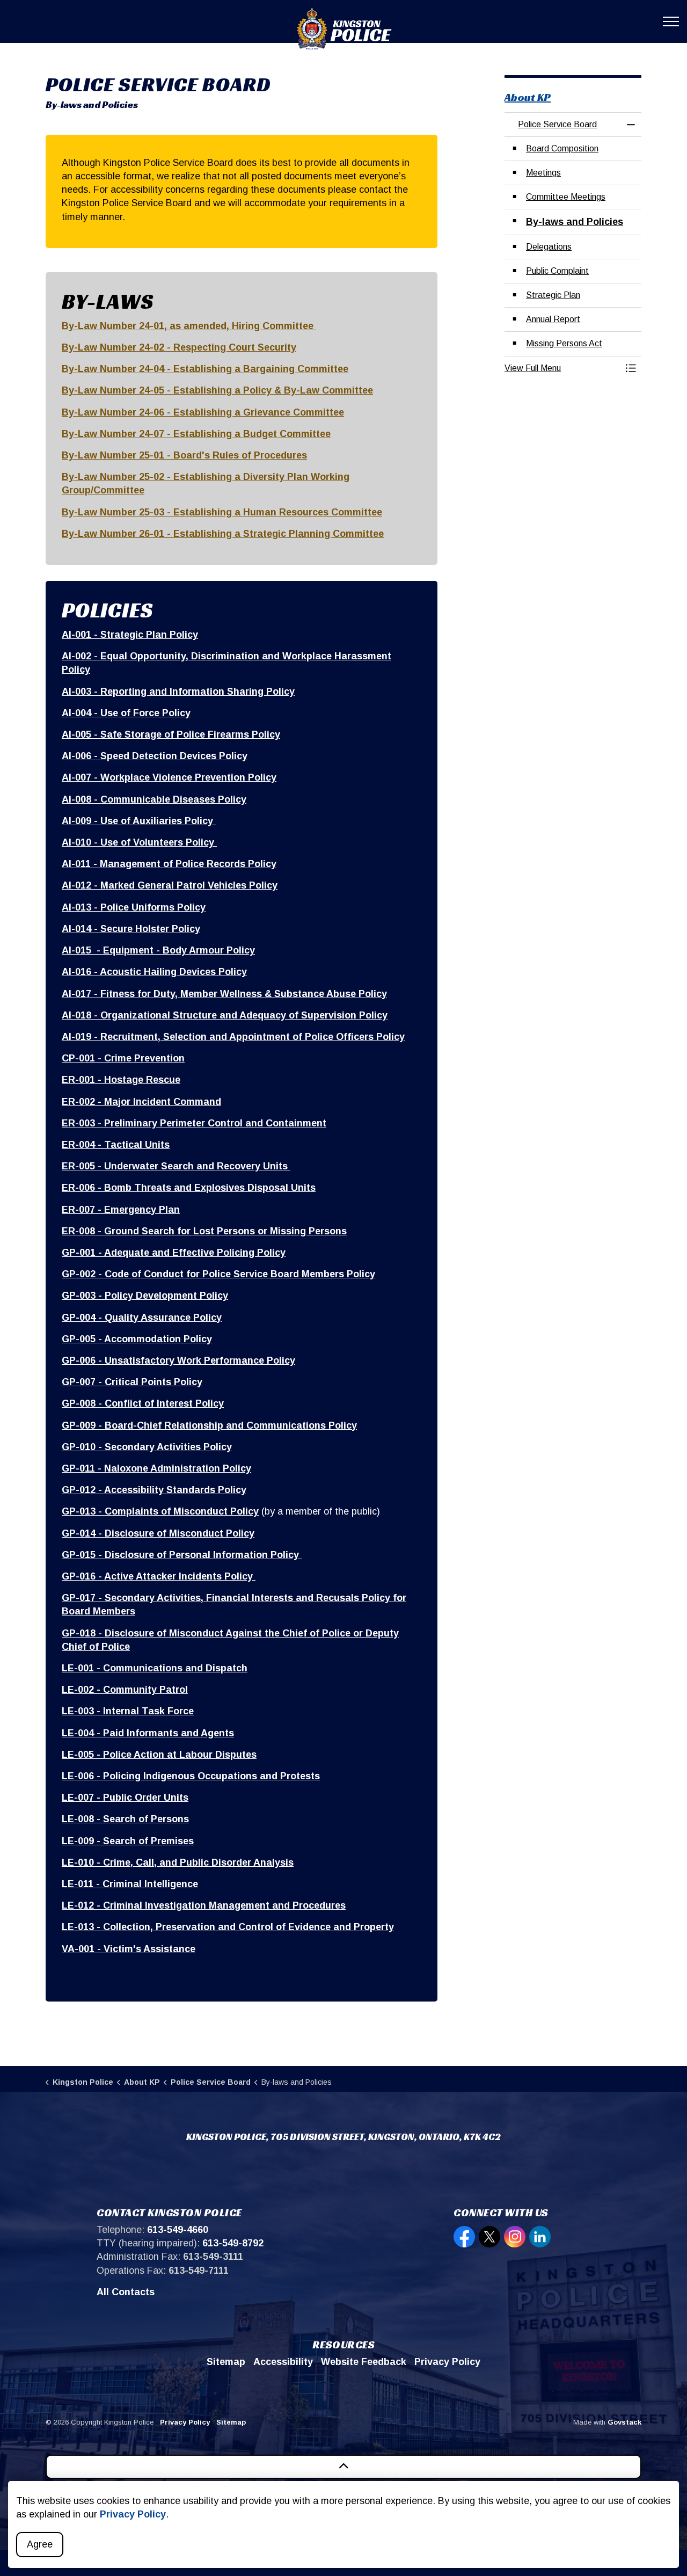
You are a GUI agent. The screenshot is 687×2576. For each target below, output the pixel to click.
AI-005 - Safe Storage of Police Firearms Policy (171, 734)
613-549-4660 (178, 2230)
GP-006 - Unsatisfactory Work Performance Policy (178, 1360)
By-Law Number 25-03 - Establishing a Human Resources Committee (222, 512)
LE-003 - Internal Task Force (128, 1711)
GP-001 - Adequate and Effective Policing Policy (174, 1253)
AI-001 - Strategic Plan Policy (130, 635)
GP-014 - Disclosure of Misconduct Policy (158, 1533)
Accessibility (283, 2362)
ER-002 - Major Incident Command (141, 1102)
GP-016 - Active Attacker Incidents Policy (159, 1576)
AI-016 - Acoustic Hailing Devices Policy (154, 972)
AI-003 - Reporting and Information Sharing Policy (178, 692)
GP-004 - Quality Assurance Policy (142, 1318)
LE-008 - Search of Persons (125, 1819)
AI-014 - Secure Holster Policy (131, 929)
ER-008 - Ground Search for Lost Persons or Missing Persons (204, 1231)
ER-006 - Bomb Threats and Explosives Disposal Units (189, 1188)
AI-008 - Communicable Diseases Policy (154, 799)
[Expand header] (671, 21)
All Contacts (126, 2292)
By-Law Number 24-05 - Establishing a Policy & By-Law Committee (217, 390)
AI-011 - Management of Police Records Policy (169, 864)
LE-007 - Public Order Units (125, 1798)
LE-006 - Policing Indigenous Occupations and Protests (191, 1776)
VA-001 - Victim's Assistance (129, 1949)
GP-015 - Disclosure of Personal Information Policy (182, 1555)
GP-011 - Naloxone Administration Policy (156, 1468)
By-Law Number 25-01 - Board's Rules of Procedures (184, 455)
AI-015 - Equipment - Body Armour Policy (158, 950)
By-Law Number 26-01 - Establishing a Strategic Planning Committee (223, 534)
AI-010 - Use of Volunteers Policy (139, 842)
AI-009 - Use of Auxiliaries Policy (139, 821)
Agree (40, 2544)
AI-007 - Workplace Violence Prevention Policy (169, 777)
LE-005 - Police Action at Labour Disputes (159, 1755)
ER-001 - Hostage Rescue (121, 1080)
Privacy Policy (133, 2514)
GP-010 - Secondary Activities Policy (147, 1447)
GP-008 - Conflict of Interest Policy (143, 1403)
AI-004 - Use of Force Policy (126, 713)
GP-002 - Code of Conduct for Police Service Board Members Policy (218, 1274)
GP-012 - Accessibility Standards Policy (154, 1490)
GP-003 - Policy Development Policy (145, 1296)
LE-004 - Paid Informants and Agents (148, 1733)
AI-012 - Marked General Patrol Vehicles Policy (170, 885)
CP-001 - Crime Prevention (123, 1058)
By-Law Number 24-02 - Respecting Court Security (179, 347)
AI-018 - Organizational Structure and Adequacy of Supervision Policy (225, 1015)
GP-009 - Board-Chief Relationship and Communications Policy (209, 1425)
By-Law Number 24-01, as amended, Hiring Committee (189, 326)
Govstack (624, 2422)
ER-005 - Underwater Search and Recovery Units (176, 1166)
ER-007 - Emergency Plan (121, 1210)
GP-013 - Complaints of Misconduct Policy (160, 1511)
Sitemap (226, 2362)
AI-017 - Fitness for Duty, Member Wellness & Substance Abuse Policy (224, 994)
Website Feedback (364, 2362)
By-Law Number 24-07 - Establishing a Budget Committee (196, 434)
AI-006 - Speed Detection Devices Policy (155, 756)
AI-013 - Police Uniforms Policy (134, 907)
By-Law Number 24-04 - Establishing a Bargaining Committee (205, 369)
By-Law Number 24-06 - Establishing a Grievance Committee (203, 412)
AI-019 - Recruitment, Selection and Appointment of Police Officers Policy (233, 1037)
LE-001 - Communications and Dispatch (155, 1668)
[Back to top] (343, 2467)
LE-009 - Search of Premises (128, 1841)
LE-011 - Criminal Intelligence (130, 1884)
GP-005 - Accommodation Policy (137, 1339)
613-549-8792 (233, 2243)
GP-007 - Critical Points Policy (132, 1382)
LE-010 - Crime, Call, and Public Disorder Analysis (178, 1862)
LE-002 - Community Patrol (125, 1690)
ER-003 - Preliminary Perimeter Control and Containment (194, 1123)
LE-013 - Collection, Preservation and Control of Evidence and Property (228, 1927)
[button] (562, 368)
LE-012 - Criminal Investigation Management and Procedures (204, 1905)
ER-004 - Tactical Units (116, 1145)
